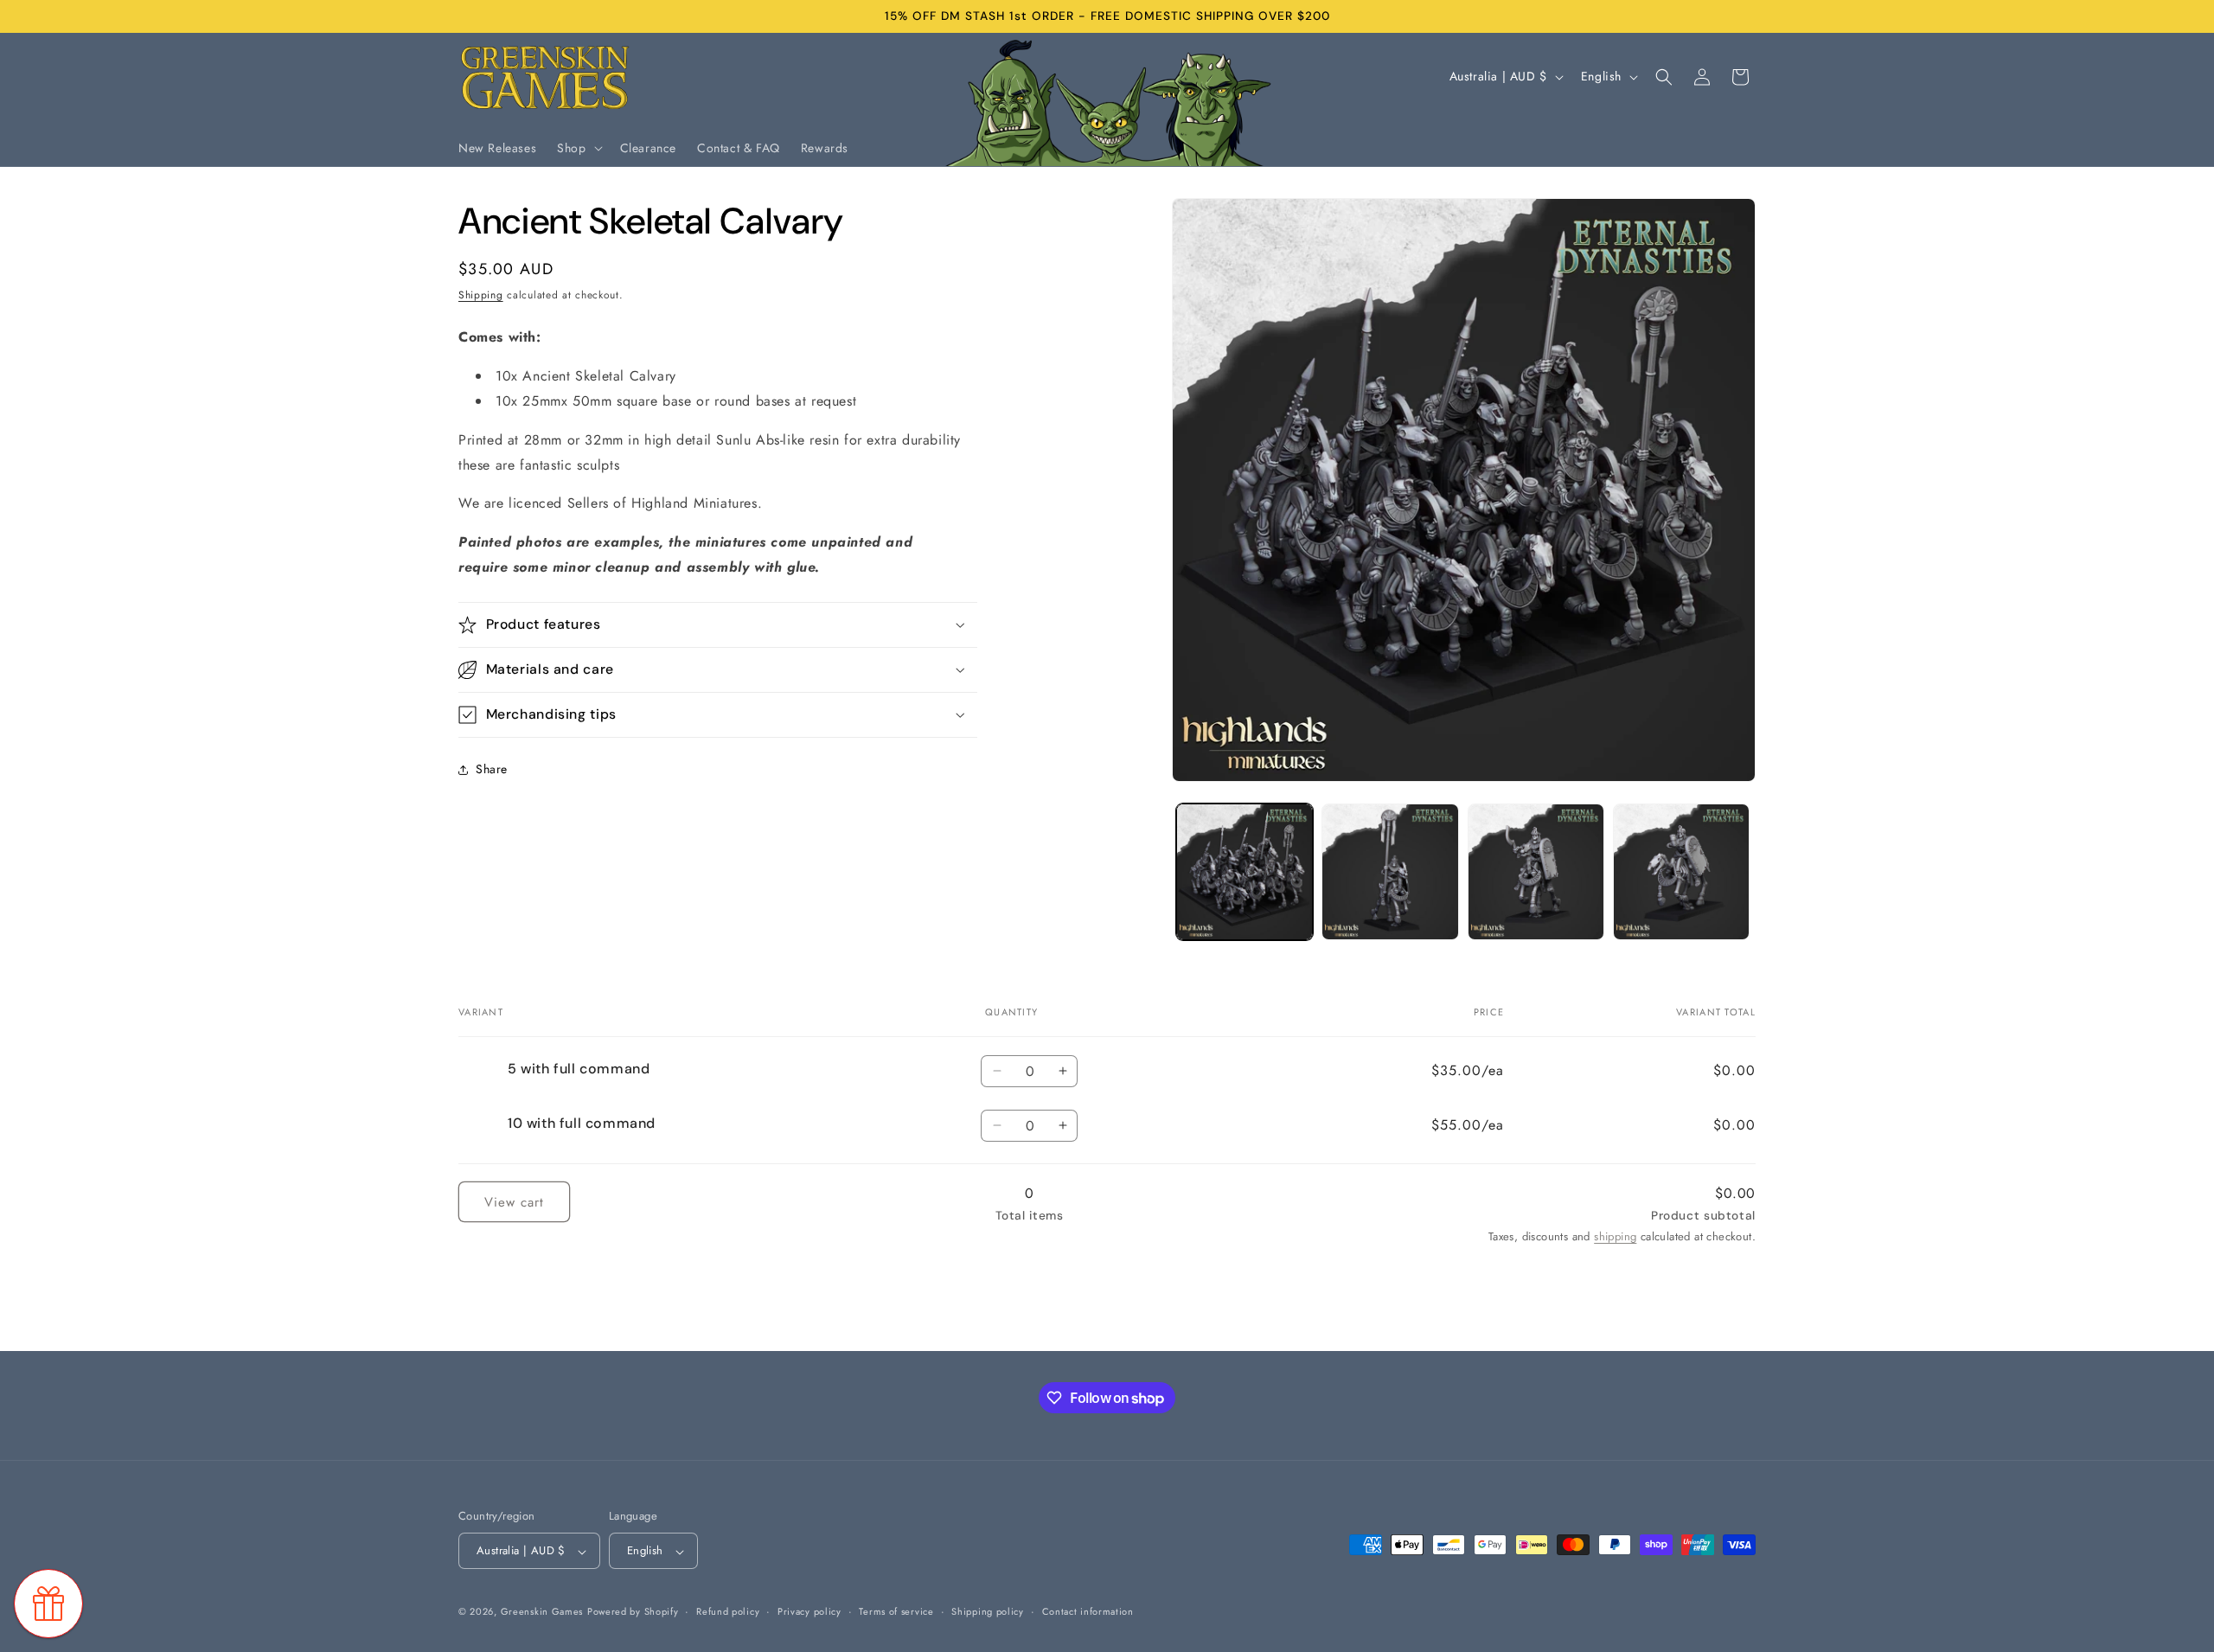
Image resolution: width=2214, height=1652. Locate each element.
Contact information (1088, 1611)
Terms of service (896, 1611)
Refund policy (728, 1611)
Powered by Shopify (633, 1612)
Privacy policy (809, 1611)
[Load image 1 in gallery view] (1245, 872)
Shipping (481, 295)
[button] (578, 148)
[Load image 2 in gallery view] (1390, 872)
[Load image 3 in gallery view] (1536, 872)
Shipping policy (988, 1611)
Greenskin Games (542, 1612)
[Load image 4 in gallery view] (1681, 872)
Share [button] (492, 769)
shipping (1615, 1236)
